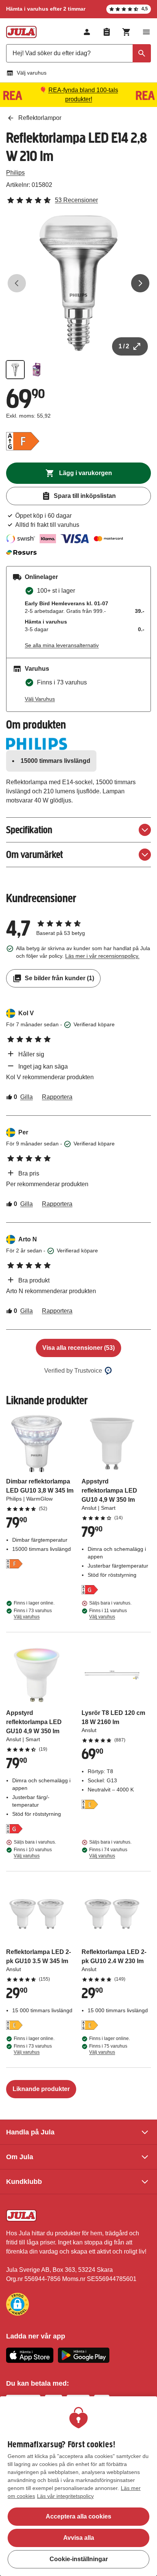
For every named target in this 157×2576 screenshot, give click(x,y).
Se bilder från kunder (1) (59, 978)
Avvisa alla (79, 2538)
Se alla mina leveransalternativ (62, 645)
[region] (78, 2486)
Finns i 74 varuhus (108, 1853)
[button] (18, 2304)
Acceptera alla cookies (78, 2516)
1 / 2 (124, 346)
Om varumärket (34, 854)
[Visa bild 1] (15, 370)
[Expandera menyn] (146, 32)
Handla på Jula (30, 2132)
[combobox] (78, 53)
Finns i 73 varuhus (33, 1614)
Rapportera (57, 1097)
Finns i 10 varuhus (33, 1853)
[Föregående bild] (17, 283)
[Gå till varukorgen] (127, 32)
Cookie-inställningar (79, 2559)
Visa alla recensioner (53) (78, 1348)
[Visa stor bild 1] (78, 283)
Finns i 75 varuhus (108, 2049)
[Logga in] (87, 32)
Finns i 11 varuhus (108, 1614)
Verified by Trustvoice (73, 1371)
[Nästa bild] (140, 283)
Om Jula (20, 2157)
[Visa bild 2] (37, 370)
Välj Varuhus (40, 699)
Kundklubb (24, 2182)
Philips (15, 173)
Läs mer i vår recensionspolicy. (102, 956)
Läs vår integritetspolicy (65, 2496)
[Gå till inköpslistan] (107, 32)
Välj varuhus (32, 73)
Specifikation (29, 830)
